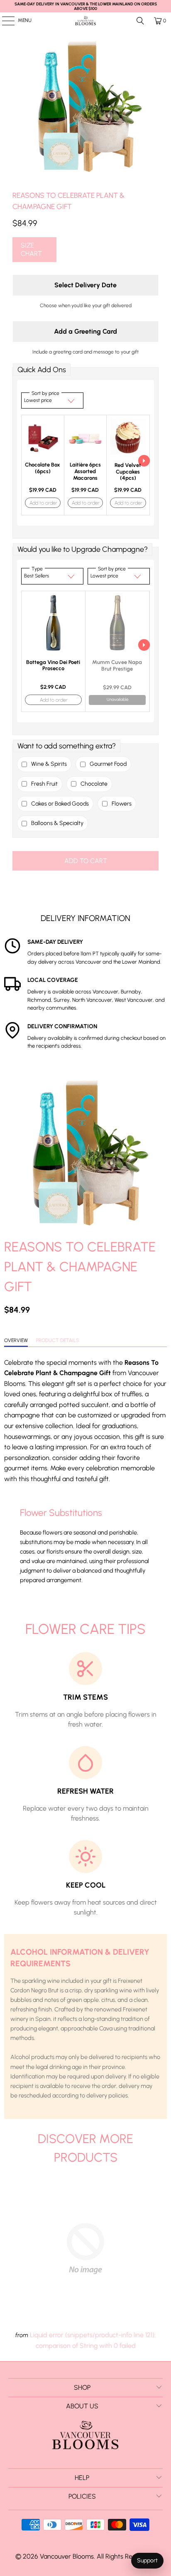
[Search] (140, 21)
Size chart (31, 249)
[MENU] (4, 21)
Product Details (57, 1340)
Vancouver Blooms (67, 2556)
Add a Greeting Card (85, 331)
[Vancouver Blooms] (85, 21)
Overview (16, 1340)
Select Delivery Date (85, 285)
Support (147, 2560)
